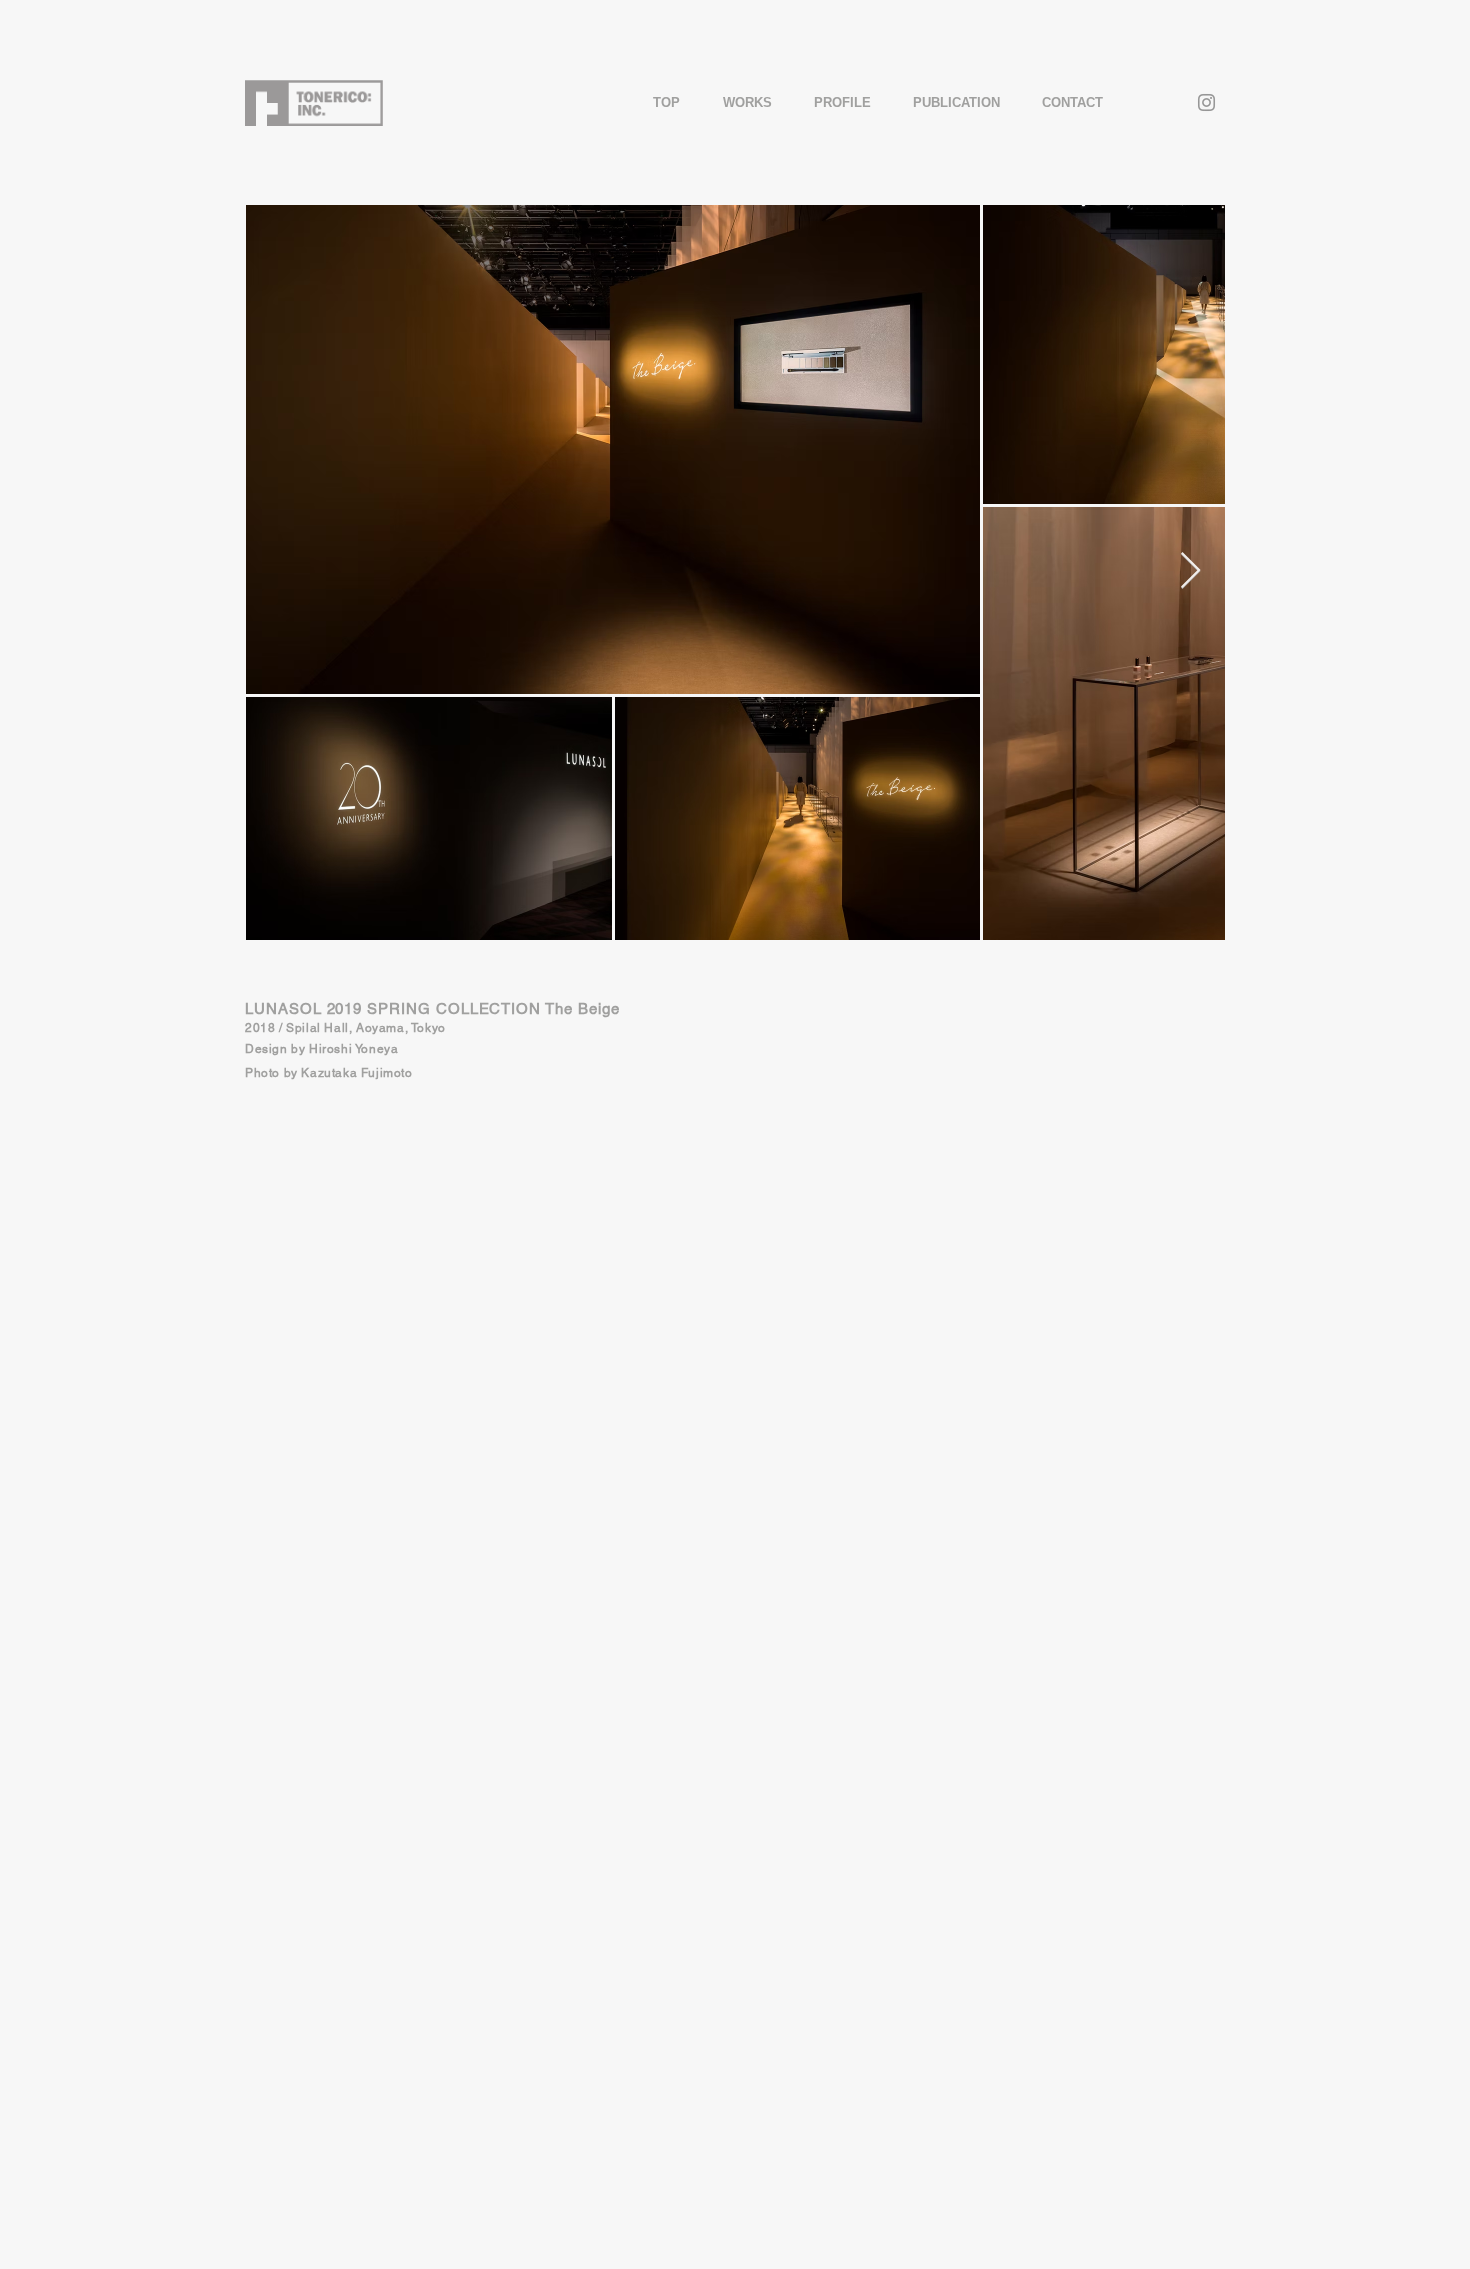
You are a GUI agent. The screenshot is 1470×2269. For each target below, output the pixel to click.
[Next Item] (1190, 571)
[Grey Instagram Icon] (1206, 102)
